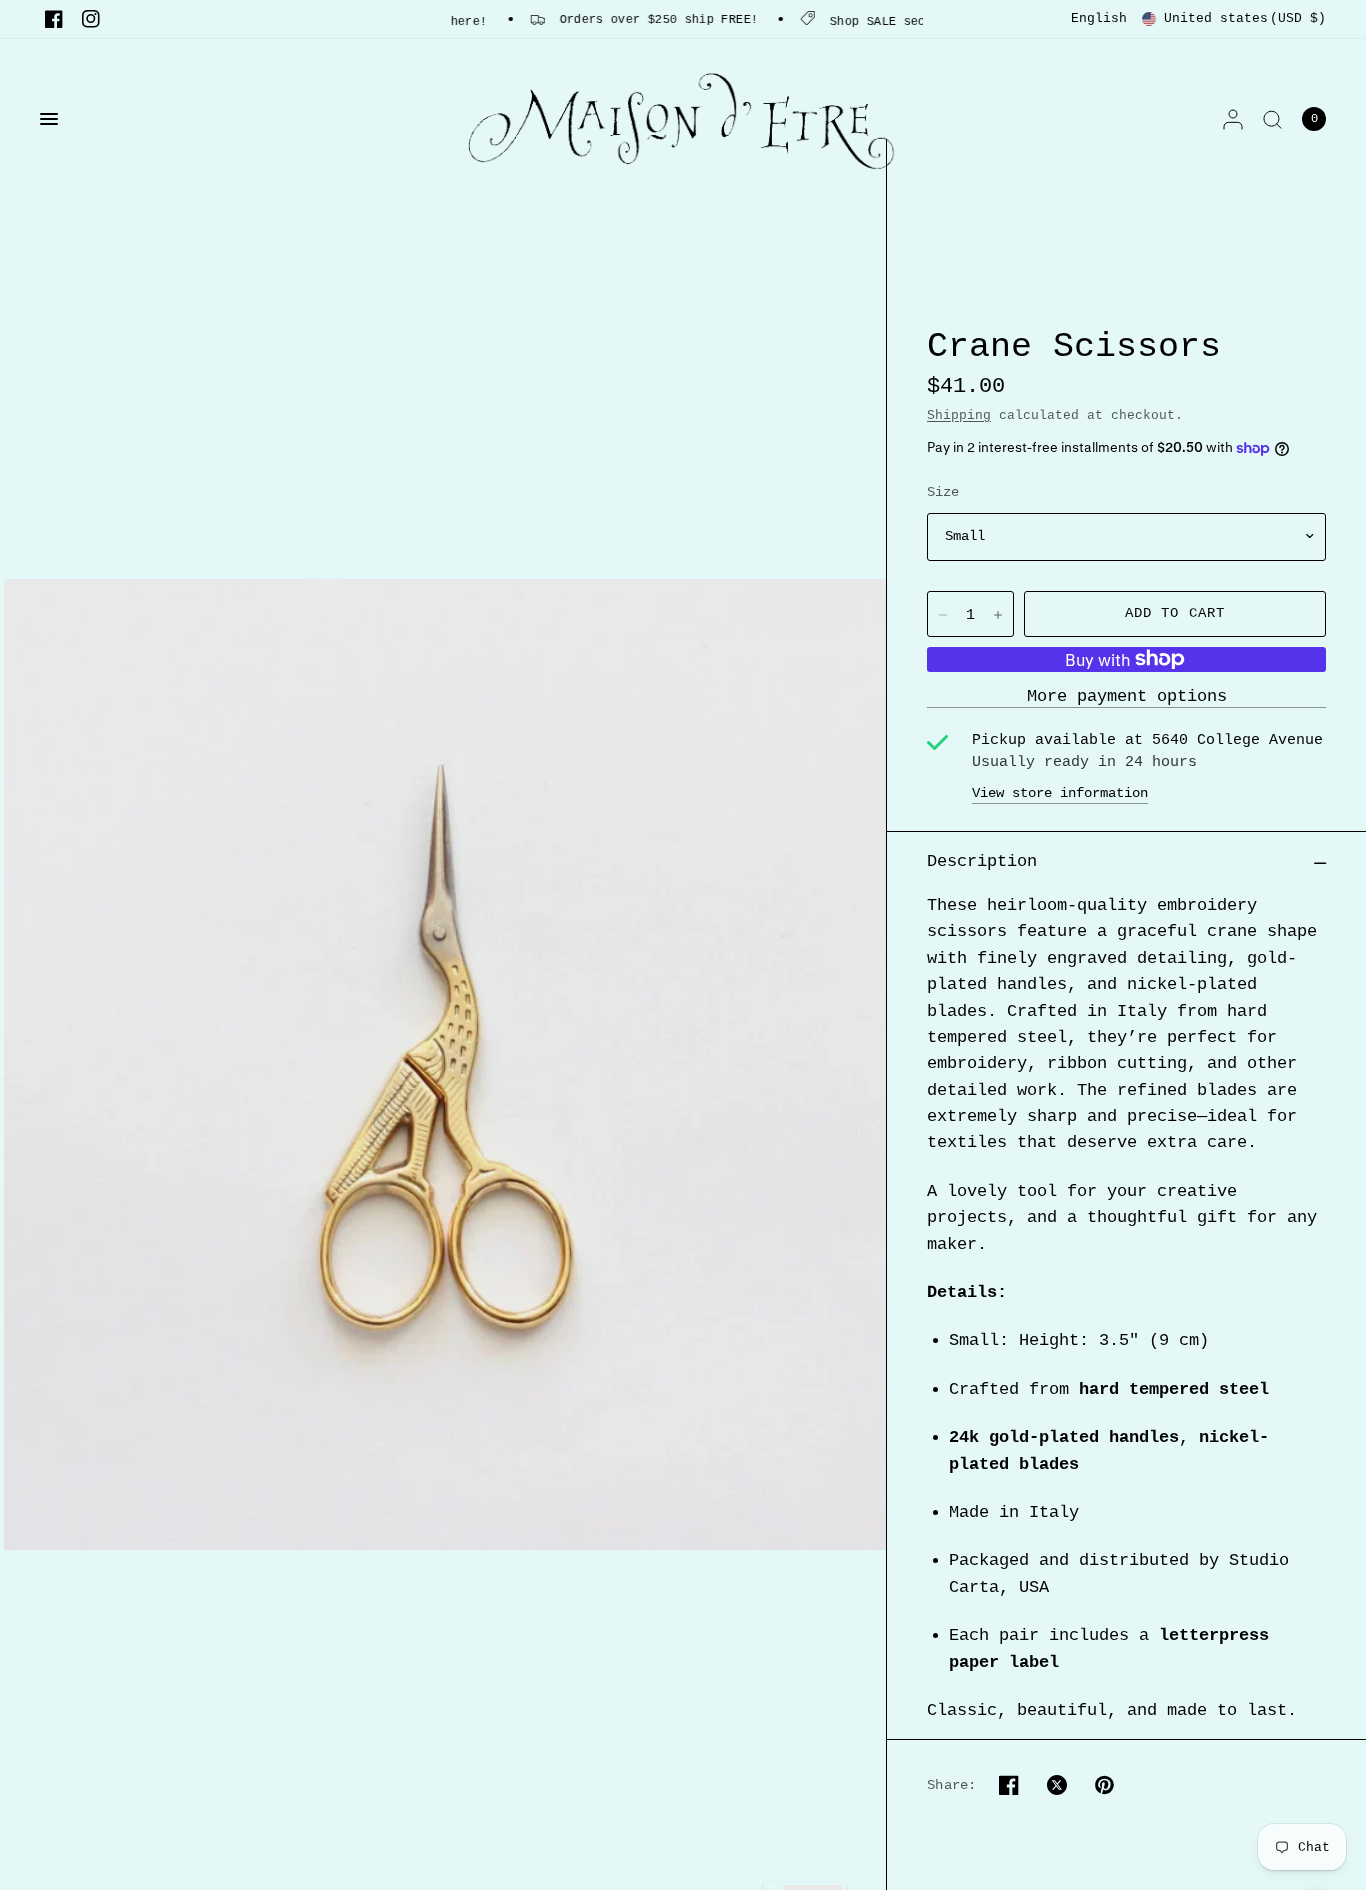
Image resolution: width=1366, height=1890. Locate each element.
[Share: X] (1057, 1785)
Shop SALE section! (868, 21)
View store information (1060, 793)
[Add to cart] (1175, 614)
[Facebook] (54, 19)
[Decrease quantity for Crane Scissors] (943, 615)
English (1099, 18)
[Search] (1272, 119)
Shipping (959, 415)
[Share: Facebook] (1009, 1785)
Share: (952, 1785)
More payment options (1127, 697)
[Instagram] (91, 19)
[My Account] (1233, 119)
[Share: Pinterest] (1105, 1785)
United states (1245, 18)
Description (982, 861)
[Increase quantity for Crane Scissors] (998, 615)
